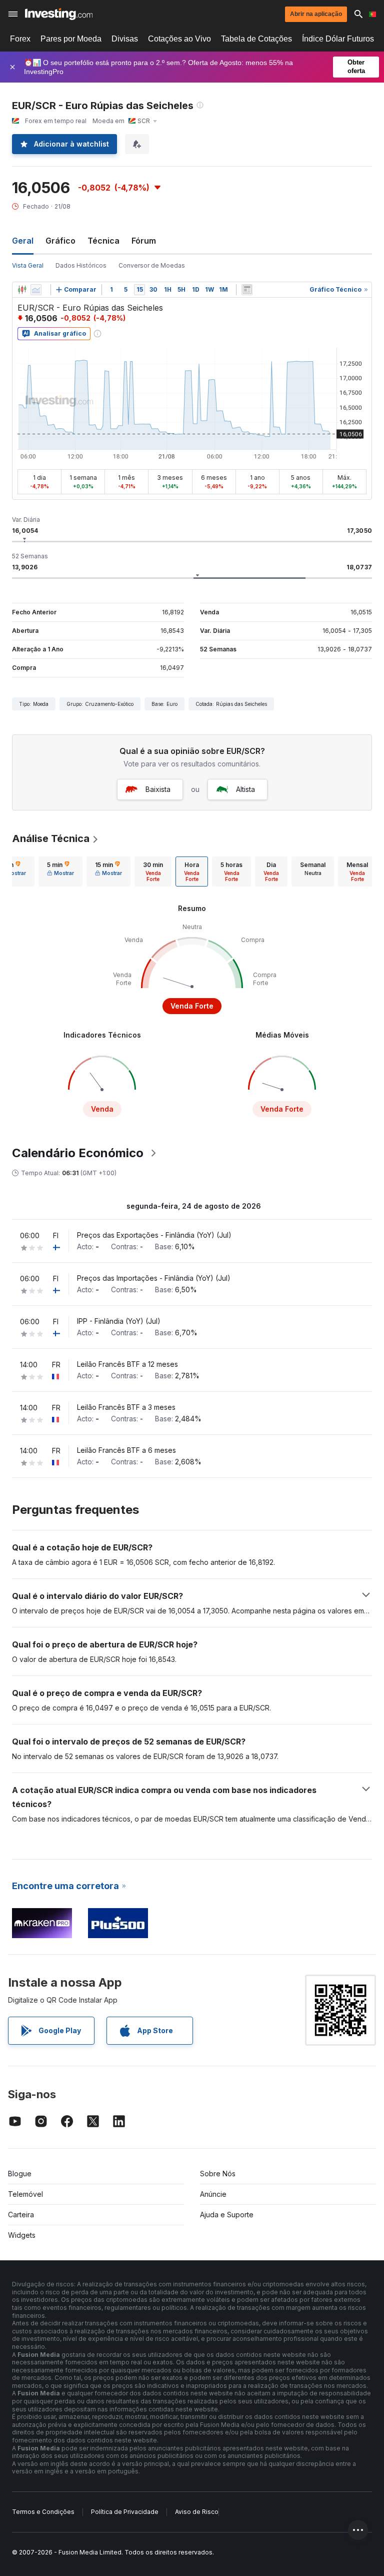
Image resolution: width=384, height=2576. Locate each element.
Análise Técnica (51, 838)
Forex (20, 39)
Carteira (21, 2215)
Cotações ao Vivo (179, 39)
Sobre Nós (218, 2174)
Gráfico (60, 241)
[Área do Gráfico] (36, 290)
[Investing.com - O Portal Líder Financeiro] (59, 14)
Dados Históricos (81, 265)
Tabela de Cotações (256, 39)
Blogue (20, 2174)
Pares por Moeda (71, 39)
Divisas (125, 39)
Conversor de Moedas (152, 265)
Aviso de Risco (197, 2512)
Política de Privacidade (125, 2512)
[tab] (60, 872)
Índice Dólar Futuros (338, 39)
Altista (245, 789)
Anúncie (213, 2194)
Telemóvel (25, 2194)
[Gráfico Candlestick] (22, 290)
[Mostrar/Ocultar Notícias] (247, 290)
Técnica (103, 241)
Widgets (22, 2235)
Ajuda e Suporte (227, 2215)
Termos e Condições (43, 2512)
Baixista (158, 789)
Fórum (144, 241)
